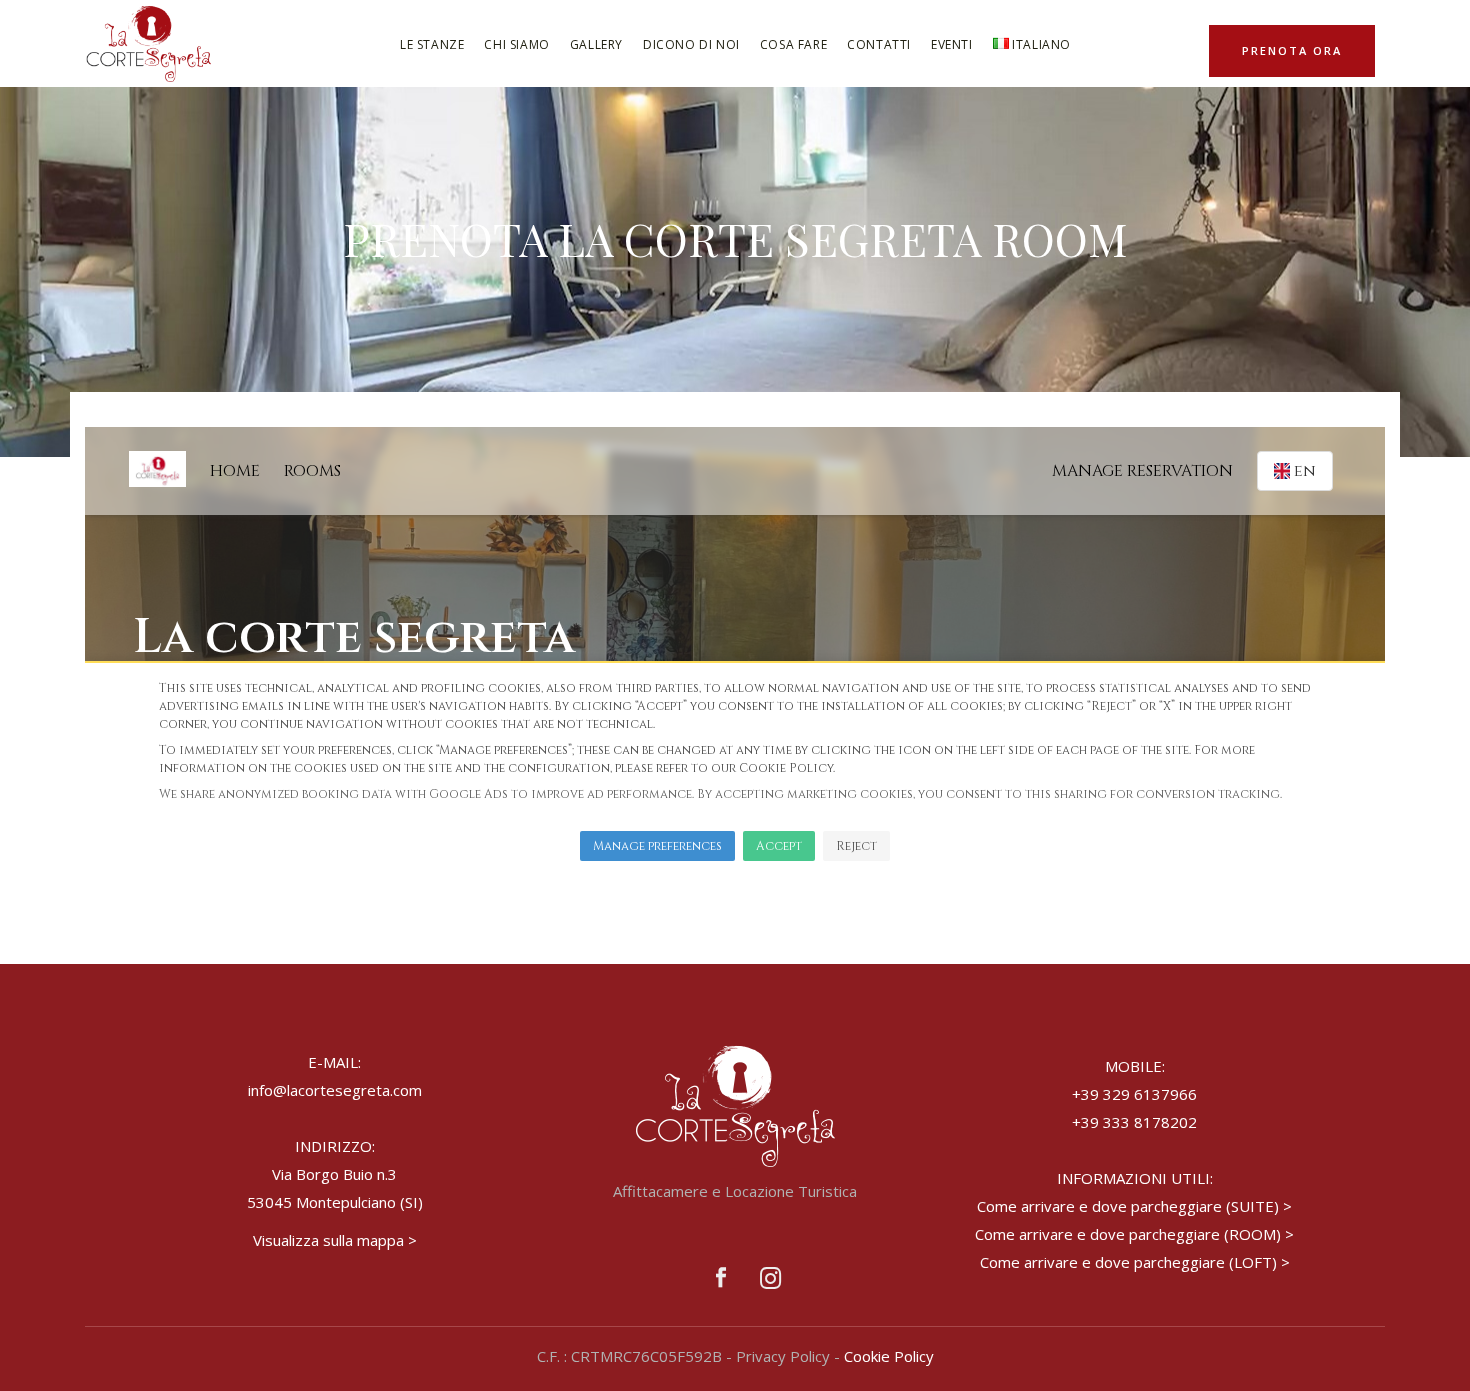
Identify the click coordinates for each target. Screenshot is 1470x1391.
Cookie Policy (889, 1356)
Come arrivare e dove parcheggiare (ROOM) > (1134, 1234)
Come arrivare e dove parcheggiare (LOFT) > (1135, 1262)
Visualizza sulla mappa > (335, 1240)
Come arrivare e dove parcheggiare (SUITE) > (1134, 1206)
